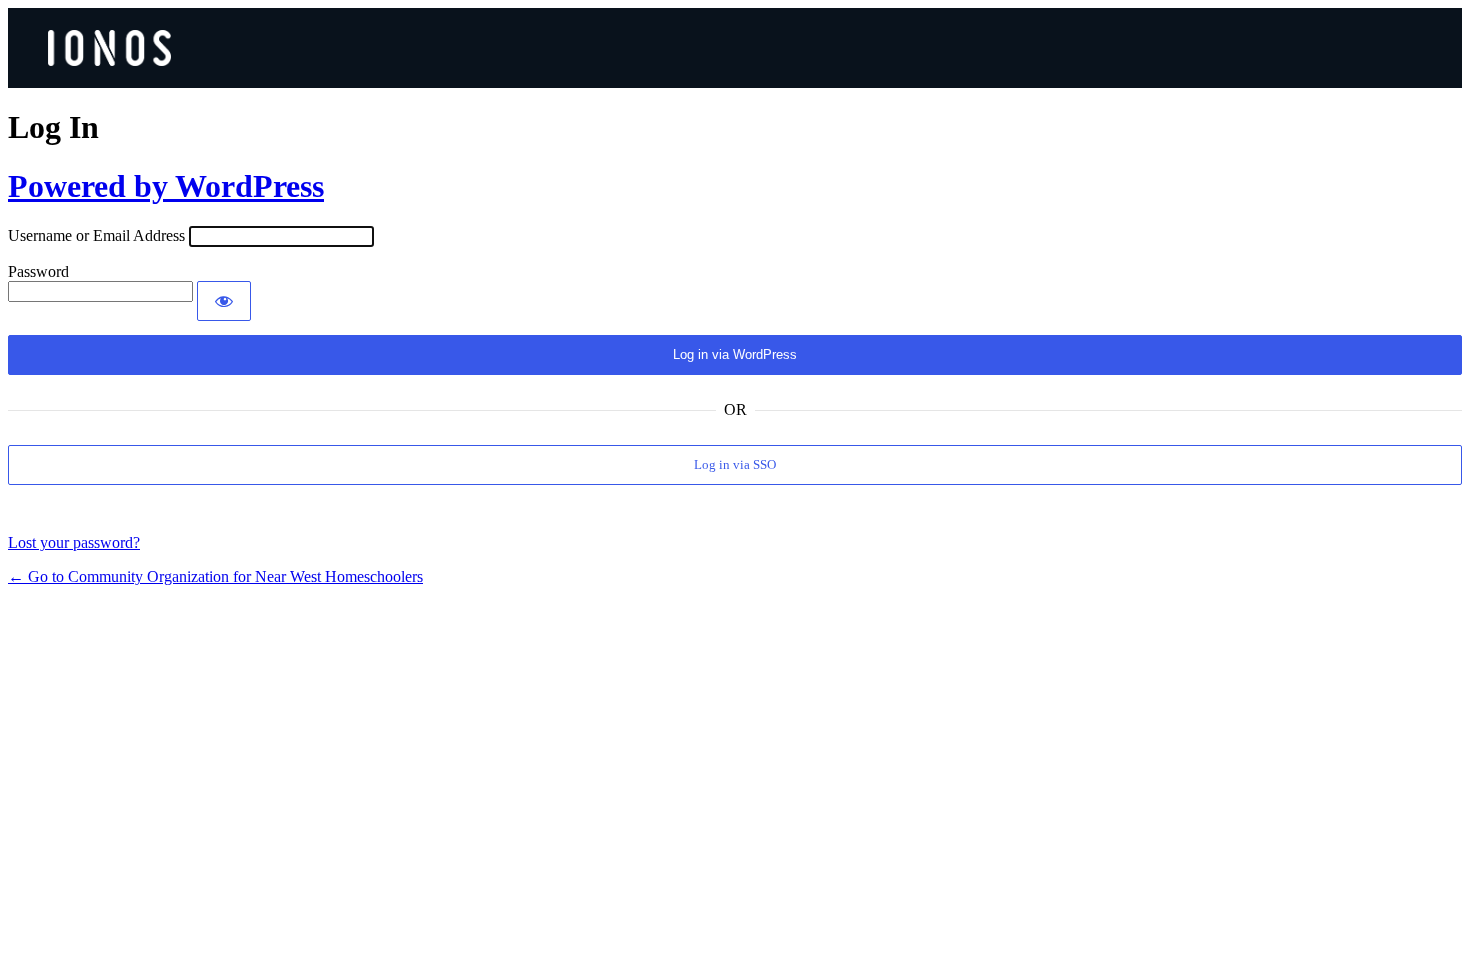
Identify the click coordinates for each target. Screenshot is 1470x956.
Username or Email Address (96, 235)
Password (38, 271)
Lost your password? (74, 542)
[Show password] (224, 301)
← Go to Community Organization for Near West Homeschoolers (215, 576)
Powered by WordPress (166, 186)
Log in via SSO (735, 464)
